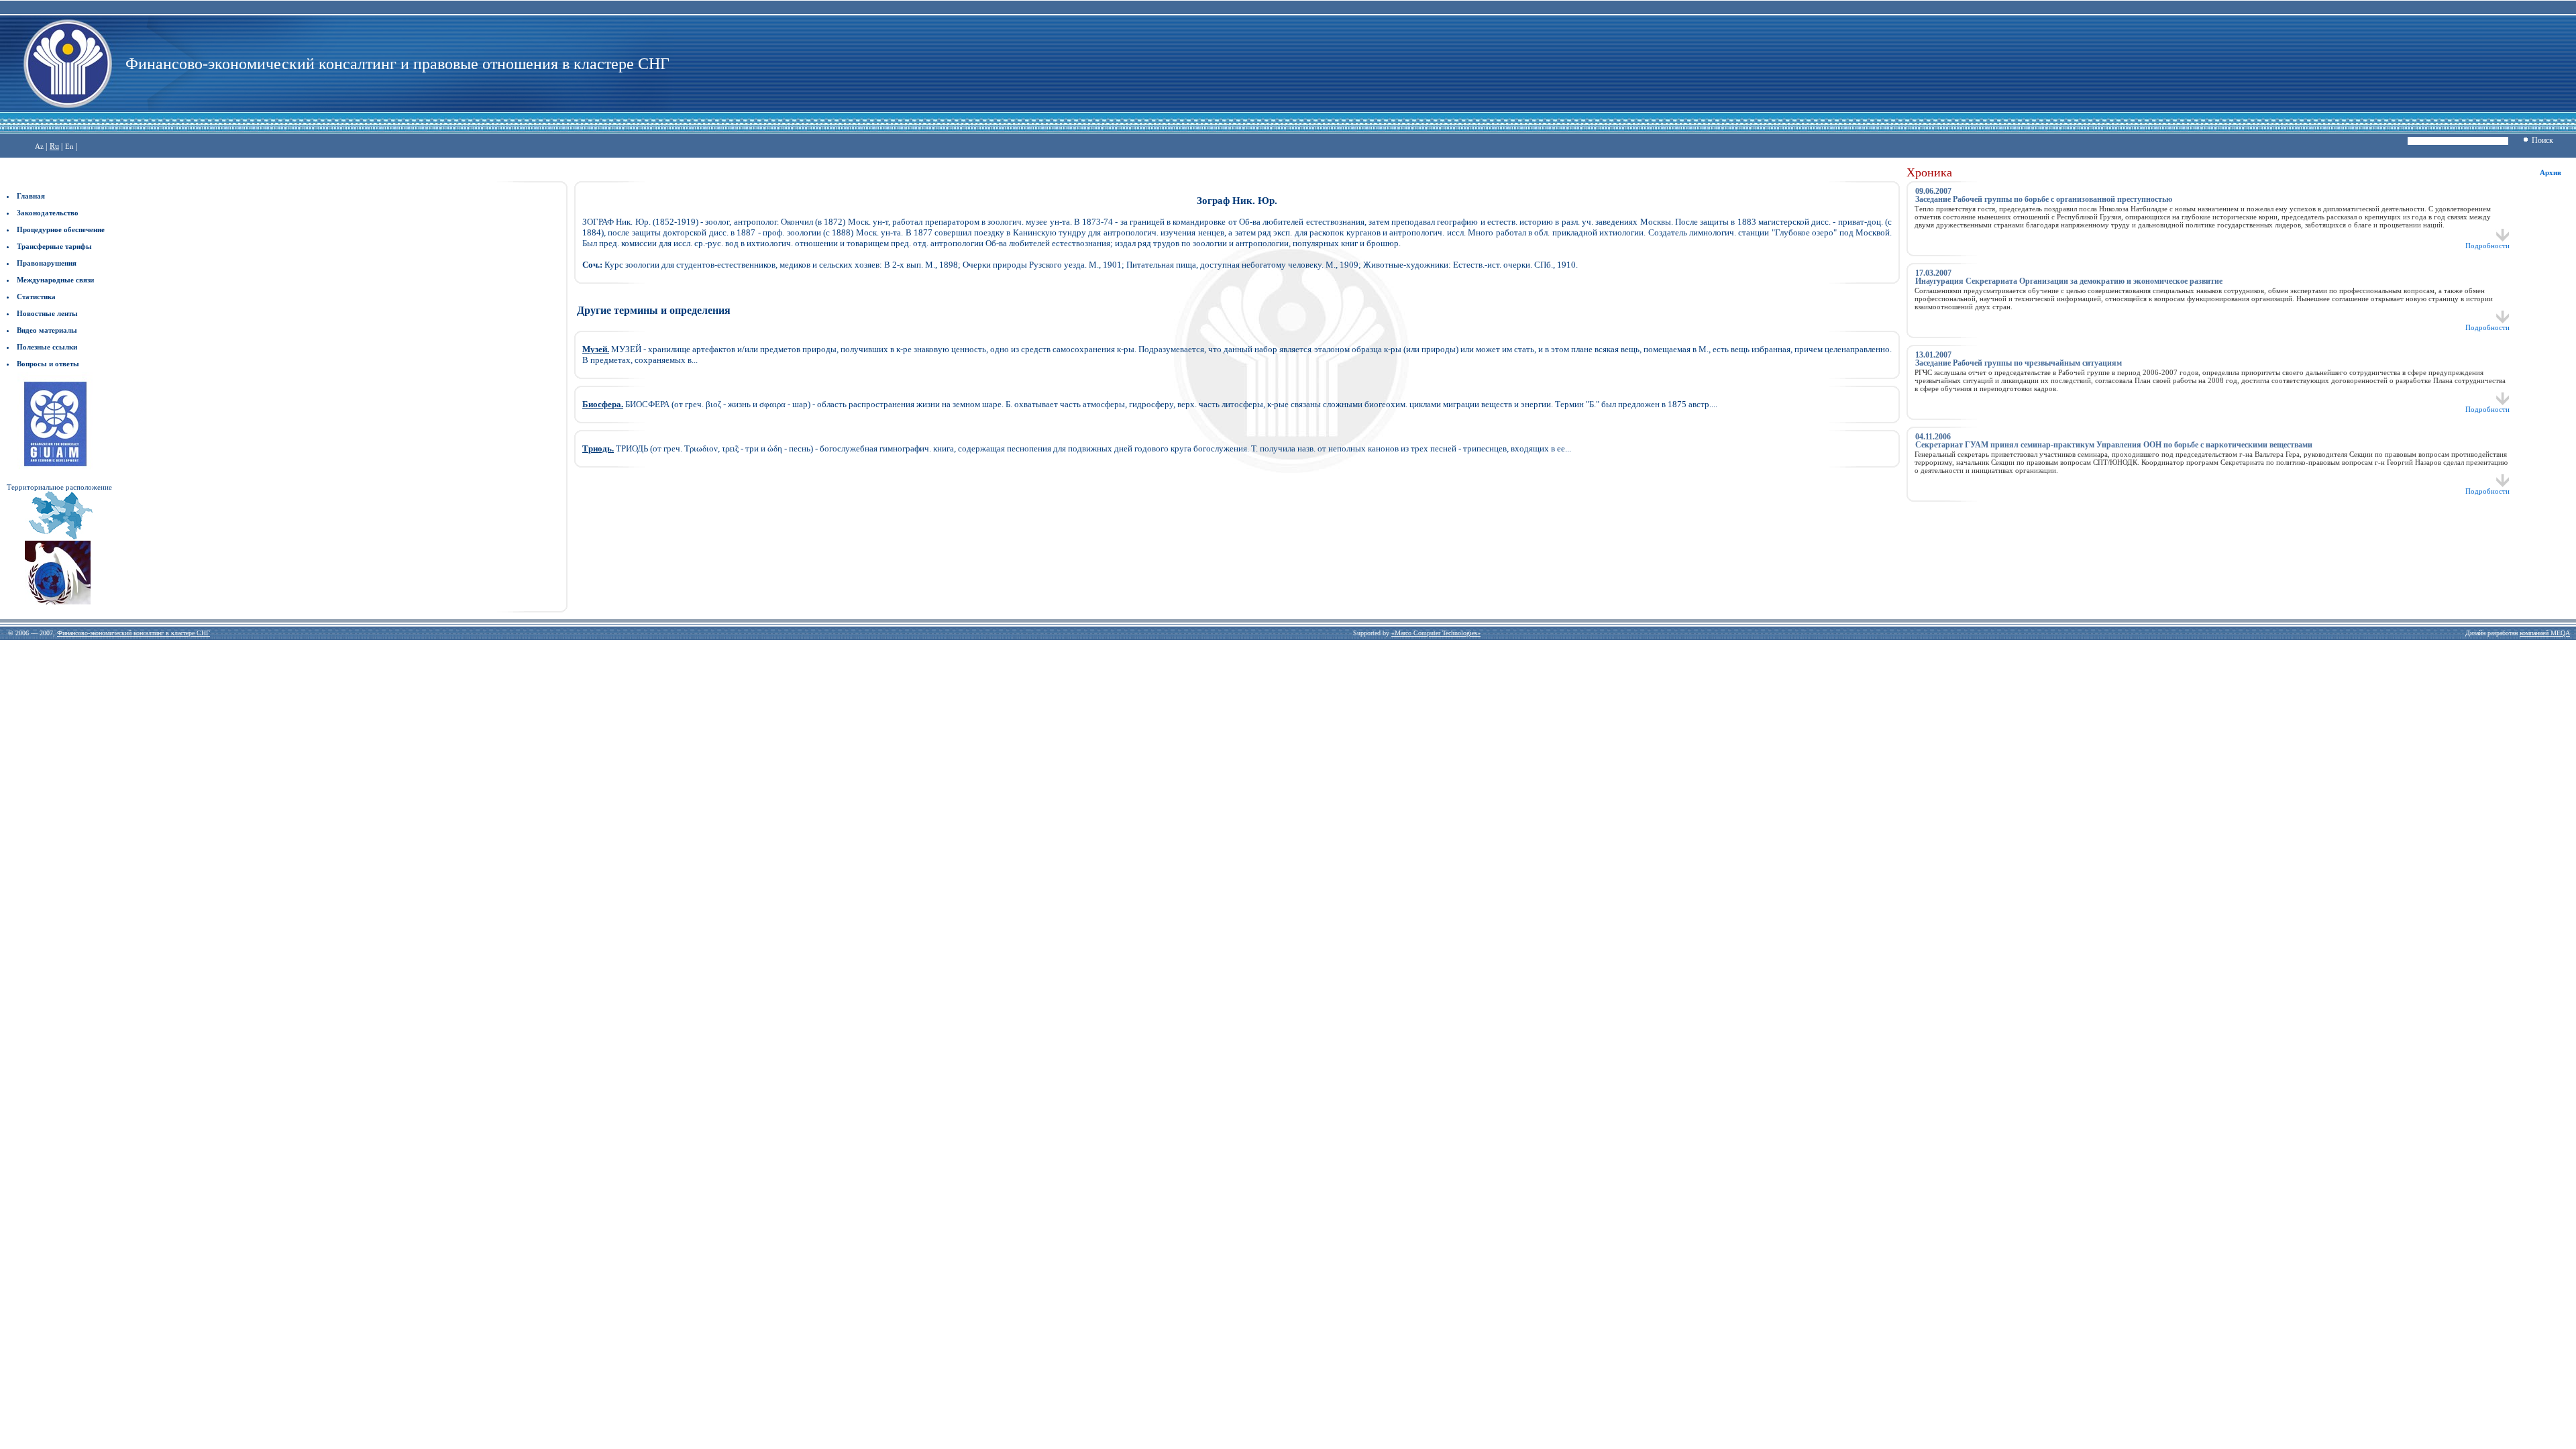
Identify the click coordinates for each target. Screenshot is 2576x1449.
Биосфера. (603, 404)
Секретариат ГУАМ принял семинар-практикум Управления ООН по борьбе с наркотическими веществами (2114, 445)
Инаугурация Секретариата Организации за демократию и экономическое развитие (2069, 281)
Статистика (36, 297)
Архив (2551, 172)
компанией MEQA (2545, 633)
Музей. (596, 349)
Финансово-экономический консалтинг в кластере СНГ (133, 633)
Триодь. (598, 448)
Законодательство (48, 213)
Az (39, 146)
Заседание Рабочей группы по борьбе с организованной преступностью (2044, 199)
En (69, 146)
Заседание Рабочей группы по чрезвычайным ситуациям (2019, 363)
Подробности (2487, 246)
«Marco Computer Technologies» (1436, 633)
